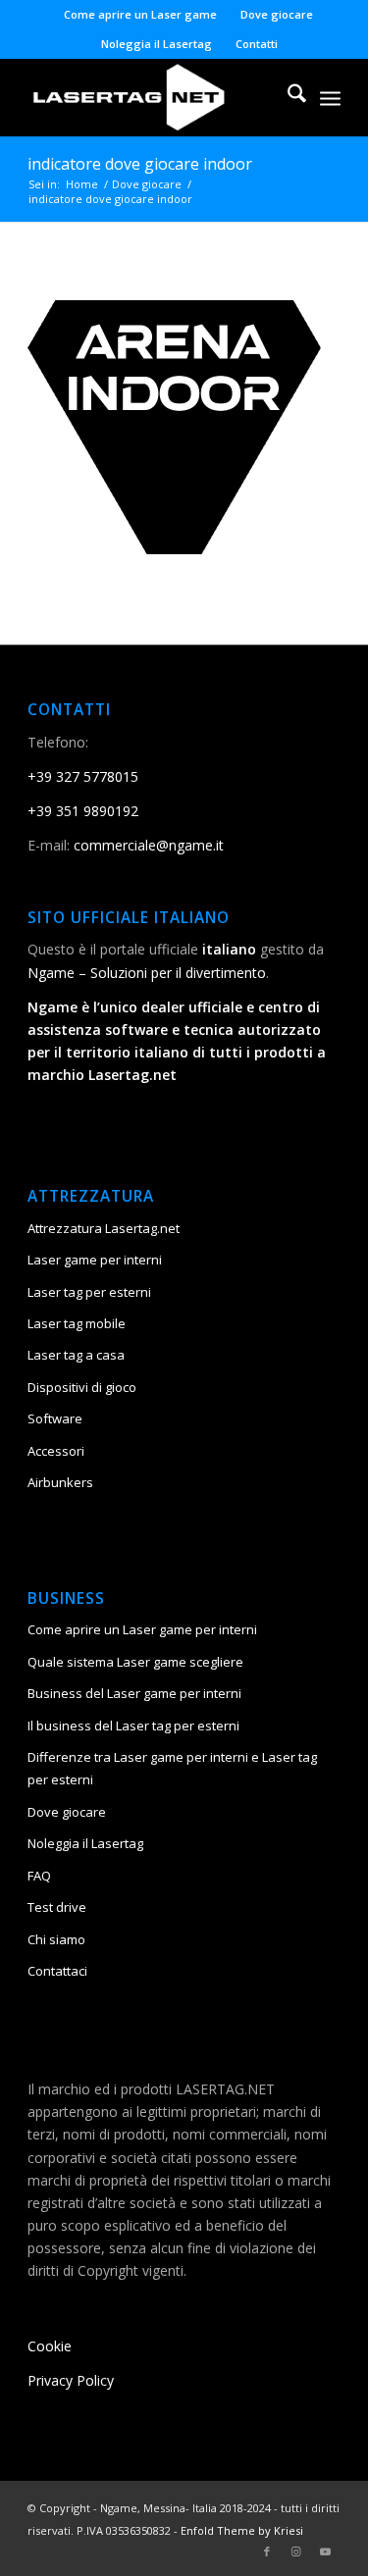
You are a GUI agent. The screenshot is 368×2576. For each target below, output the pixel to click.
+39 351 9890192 (83, 811)
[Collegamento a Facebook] (267, 2551)
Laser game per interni (95, 1260)
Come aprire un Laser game (140, 14)
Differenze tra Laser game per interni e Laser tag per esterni (172, 1768)
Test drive (57, 1907)
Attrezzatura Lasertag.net (104, 1228)
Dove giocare (277, 14)
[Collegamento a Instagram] (296, 2551)
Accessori (56, 1451)
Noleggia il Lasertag (157, 44)
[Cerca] (287, 97)
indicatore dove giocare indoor (140, 164)
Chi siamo (56, 1939)
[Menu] (330, 97)
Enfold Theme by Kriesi (242, 2530)
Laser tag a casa (76, 1355)
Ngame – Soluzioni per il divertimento (147, 973)
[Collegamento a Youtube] (326, 2551)
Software (55, 1418)
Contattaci (57, 1971)
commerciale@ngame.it (149, 845)
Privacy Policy (71, 2380)
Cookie (50, 2346)
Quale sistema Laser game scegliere (135, 1662)
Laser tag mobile (77, 1323)
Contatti (257, 44)
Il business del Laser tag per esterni (133, 1726)
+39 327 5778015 (83, 776)
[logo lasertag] (153, 97)
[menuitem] (141, 15)
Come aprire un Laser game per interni (142, 1629)
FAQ (39, 1876)
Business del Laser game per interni (134, 1693)
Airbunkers (60, 1482)
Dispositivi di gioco (82, 1387)
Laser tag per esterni (89, 1292)
